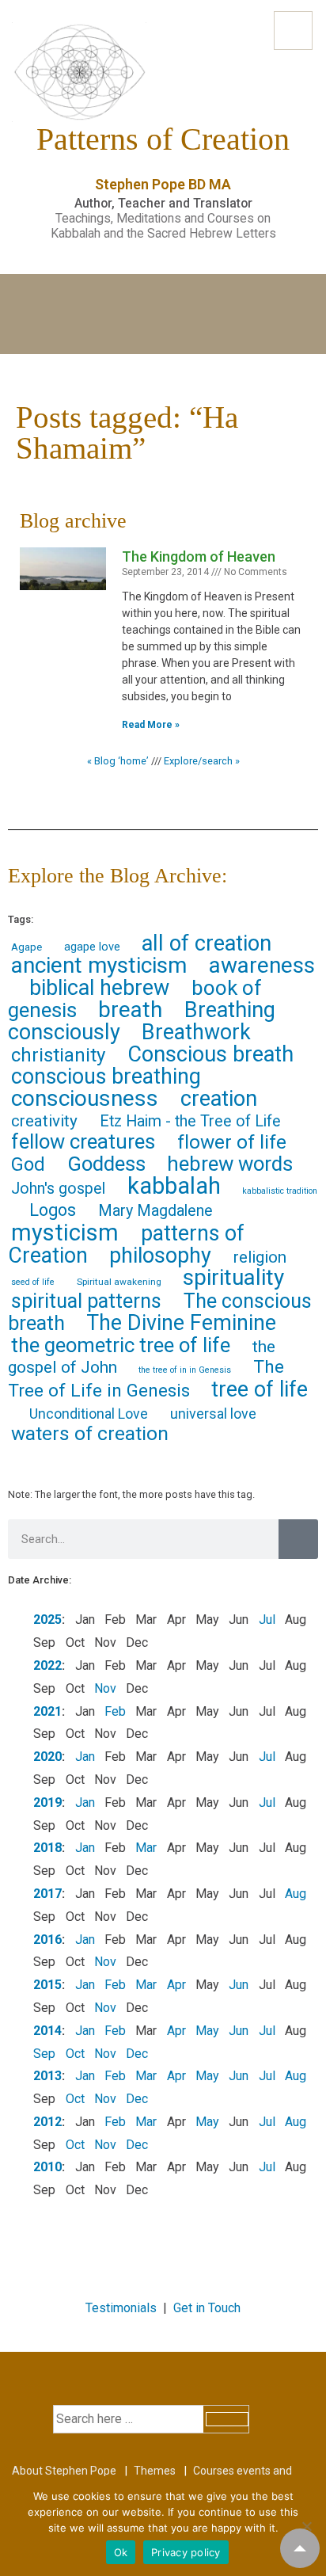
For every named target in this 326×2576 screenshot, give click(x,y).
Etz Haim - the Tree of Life (190, 1121)
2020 (47, 1757)
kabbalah (174, 1186)
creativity (44, 1121)
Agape (27, 947)
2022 (47, 1665)
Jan (85, 1757)
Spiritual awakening (119, 1282)
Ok (121, 2552)
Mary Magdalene (155, 1211)
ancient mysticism (99, 965)
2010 (47, 2167)
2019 (47, 1802)
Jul (267, 1620)
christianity (58, 1055)
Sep (44, 2054)
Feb (115, 1711)
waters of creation (90, 1433)
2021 (47, 1711)
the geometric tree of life (121, 1345)
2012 (47, 2122)
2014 (47, 2031)
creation (219, 1099)
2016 (47, 1940)
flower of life (232, 1142)
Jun (239, 1985)
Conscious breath (210, 1054)
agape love (92, 947)
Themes (155, 2471)
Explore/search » (202, 761)
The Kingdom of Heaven (199, 556)
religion (260, 1257)
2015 (47, 1985)
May (207, 2031)
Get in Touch (207, 2308)
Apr (176, 1985)
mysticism (65, 1233)
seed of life (33, 1282)
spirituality (233, 1277)
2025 (47, 1620)
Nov (105, 1688)
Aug (296, 1894)
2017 (47, 1894)
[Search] (298, 1539)
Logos (53, 1210)
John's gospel (58, 1189)
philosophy (160, 1256)
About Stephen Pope (64, 2471)
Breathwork (196, 1032)
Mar (146, 1848)
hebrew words (230, 1164)
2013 (47, 2076)
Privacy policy (186, 2552)
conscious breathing (106, 1077)
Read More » (151, 725)
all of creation (207, 943)
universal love (213, 1414)
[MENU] (293, 30)
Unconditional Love (89, 1414)
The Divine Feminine (181, 1323)
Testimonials (121, 2308)
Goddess (106, 1164)
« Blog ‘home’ (118, 761)
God (28, 1164)
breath (130, 1010)
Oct (75, 2054)
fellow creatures (83, 1141)
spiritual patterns (86, 1301)
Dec (137, 2054)
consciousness (85, 1098)
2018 (47, 1848)
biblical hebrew (99, 988)
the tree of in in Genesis (185, 1370)
